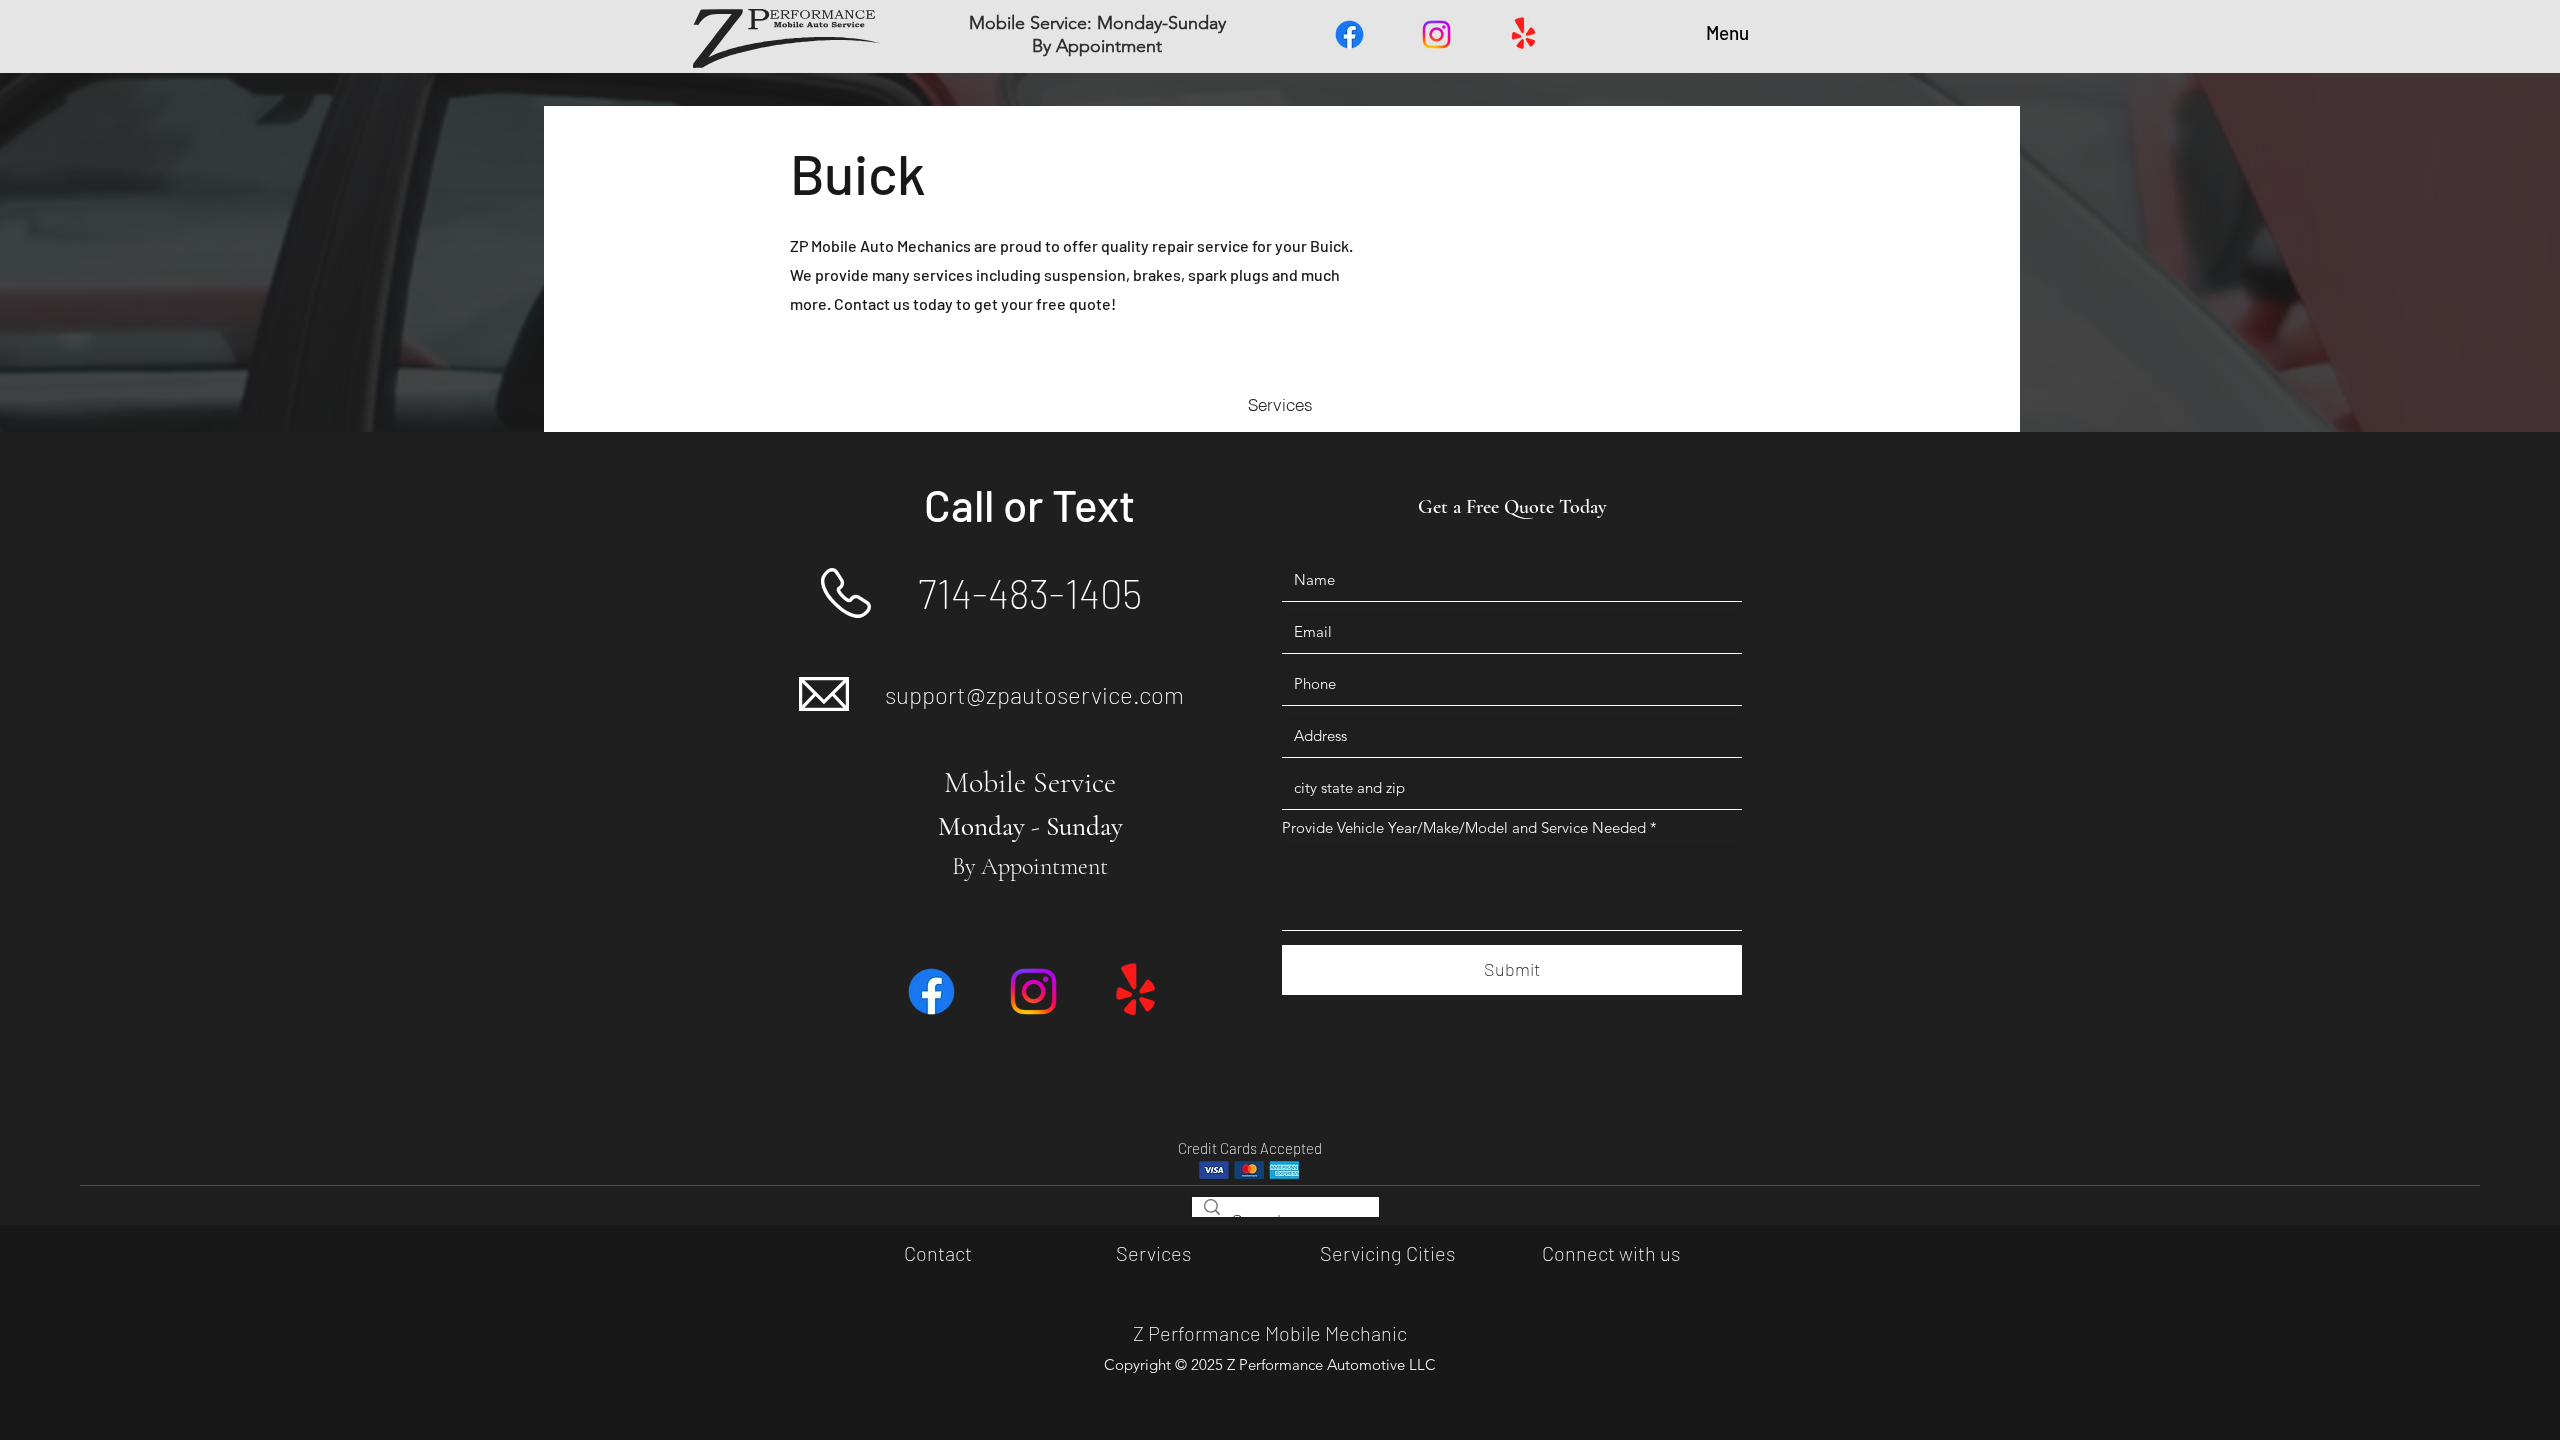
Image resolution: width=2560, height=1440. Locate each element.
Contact (938, 1253)
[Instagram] (1436, 34)
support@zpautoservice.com (1034, 694)
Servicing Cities (1387, 1253)
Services (1153, 1253)
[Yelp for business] (1523, 34)
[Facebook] (1349, 34)
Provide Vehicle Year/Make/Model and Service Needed (1464, 827)
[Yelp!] (1135, 991)
